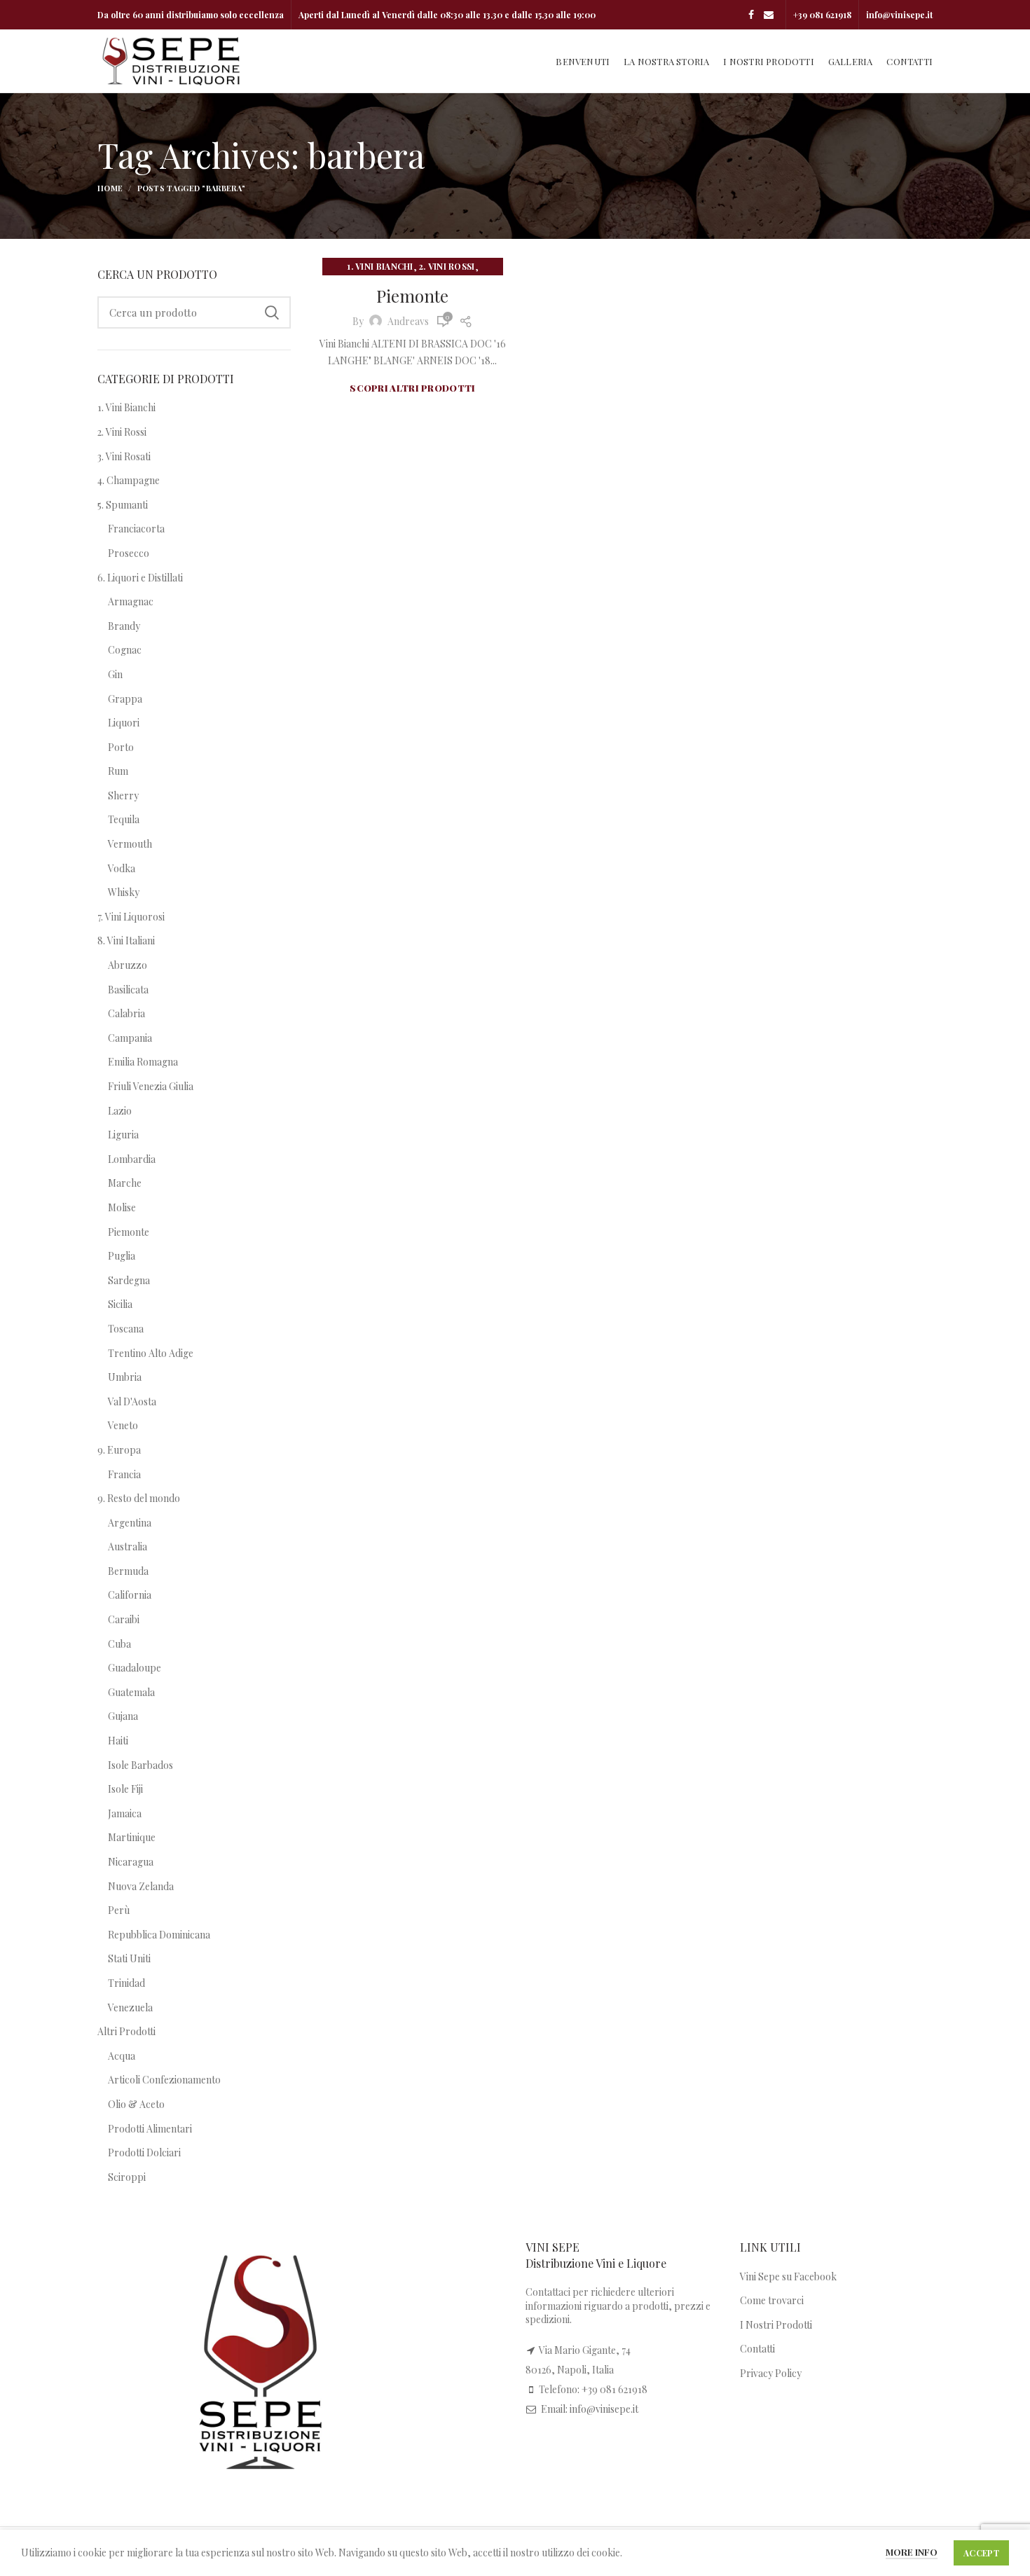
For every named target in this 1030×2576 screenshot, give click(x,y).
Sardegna (129, 1280)
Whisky (124, 892)
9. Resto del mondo (139, 1498)
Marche (125, 1183)
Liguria (123, 1135)
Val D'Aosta (132, 1401)
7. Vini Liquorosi (131, 917)
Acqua (122, 2056)
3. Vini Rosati (124, 456)
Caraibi (124, 1619)
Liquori (124, 723)
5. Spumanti (123, 505)
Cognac (125, 650)
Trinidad (126, 1983)
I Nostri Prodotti (776, 2325)
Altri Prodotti (126, 2031)
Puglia (122, 1256)
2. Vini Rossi (447, 266)
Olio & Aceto (136, 2104)
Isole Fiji (125, 1789)
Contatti (757, 2349)
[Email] (769, 15)
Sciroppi (127, 2177)
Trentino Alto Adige (151, 1353)
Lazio (120, 1111)
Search (272, 312)
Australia (128, 1547)
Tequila (124, 819)
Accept (981, 2553)
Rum (118, 771)
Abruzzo (128, 965)
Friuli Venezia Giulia (151, 1086)
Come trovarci (772, 2300)
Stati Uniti (129, 1958)
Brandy (124, 626)
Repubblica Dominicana (159, 1935)
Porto (121, 747)
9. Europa (119, 1450)
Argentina (130, 1523)
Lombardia (132, 1159)
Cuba (119, 1644)
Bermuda (128, 1571)
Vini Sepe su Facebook (788, 2277)
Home (110, 188)
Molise (122, 1207)
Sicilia (120, 1304)
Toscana (126, 1329)
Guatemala (131, 1692)
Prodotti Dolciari (144, 2153)
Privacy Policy (771, 2373)
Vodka (122, 868)
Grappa (125, 699)
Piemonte (412, 296)
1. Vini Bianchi (380, 266)
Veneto (123, 1425)
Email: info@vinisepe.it (590, 2409)
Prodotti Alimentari (150, 2129)
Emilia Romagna (143, 1062)
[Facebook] (751, 15)
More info (912, 2552)
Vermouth (130, 844)
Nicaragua (131, 1862)
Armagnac (131, 601)
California (130, 1595)
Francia (124, 1474)
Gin (115, 674)
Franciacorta (136, 529)
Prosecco (129, 553)
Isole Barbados (140, 1765)
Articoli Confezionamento (164, 2080)
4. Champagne (129, 480)
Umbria (125, 1377)
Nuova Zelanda (141, 1886)
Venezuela (130, 2007)
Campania (130, 1038)
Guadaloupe (135, 1668)
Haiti (118, 1741)
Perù (119, 1910)
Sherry (123, 795)
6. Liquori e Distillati (140, 578)
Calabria (126, 1013)
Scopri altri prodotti (412, 388)
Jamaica (125, 1813)
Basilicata (128, 990)
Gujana (123, 1716)
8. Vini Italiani (126, 941)
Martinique (132, 1837)
